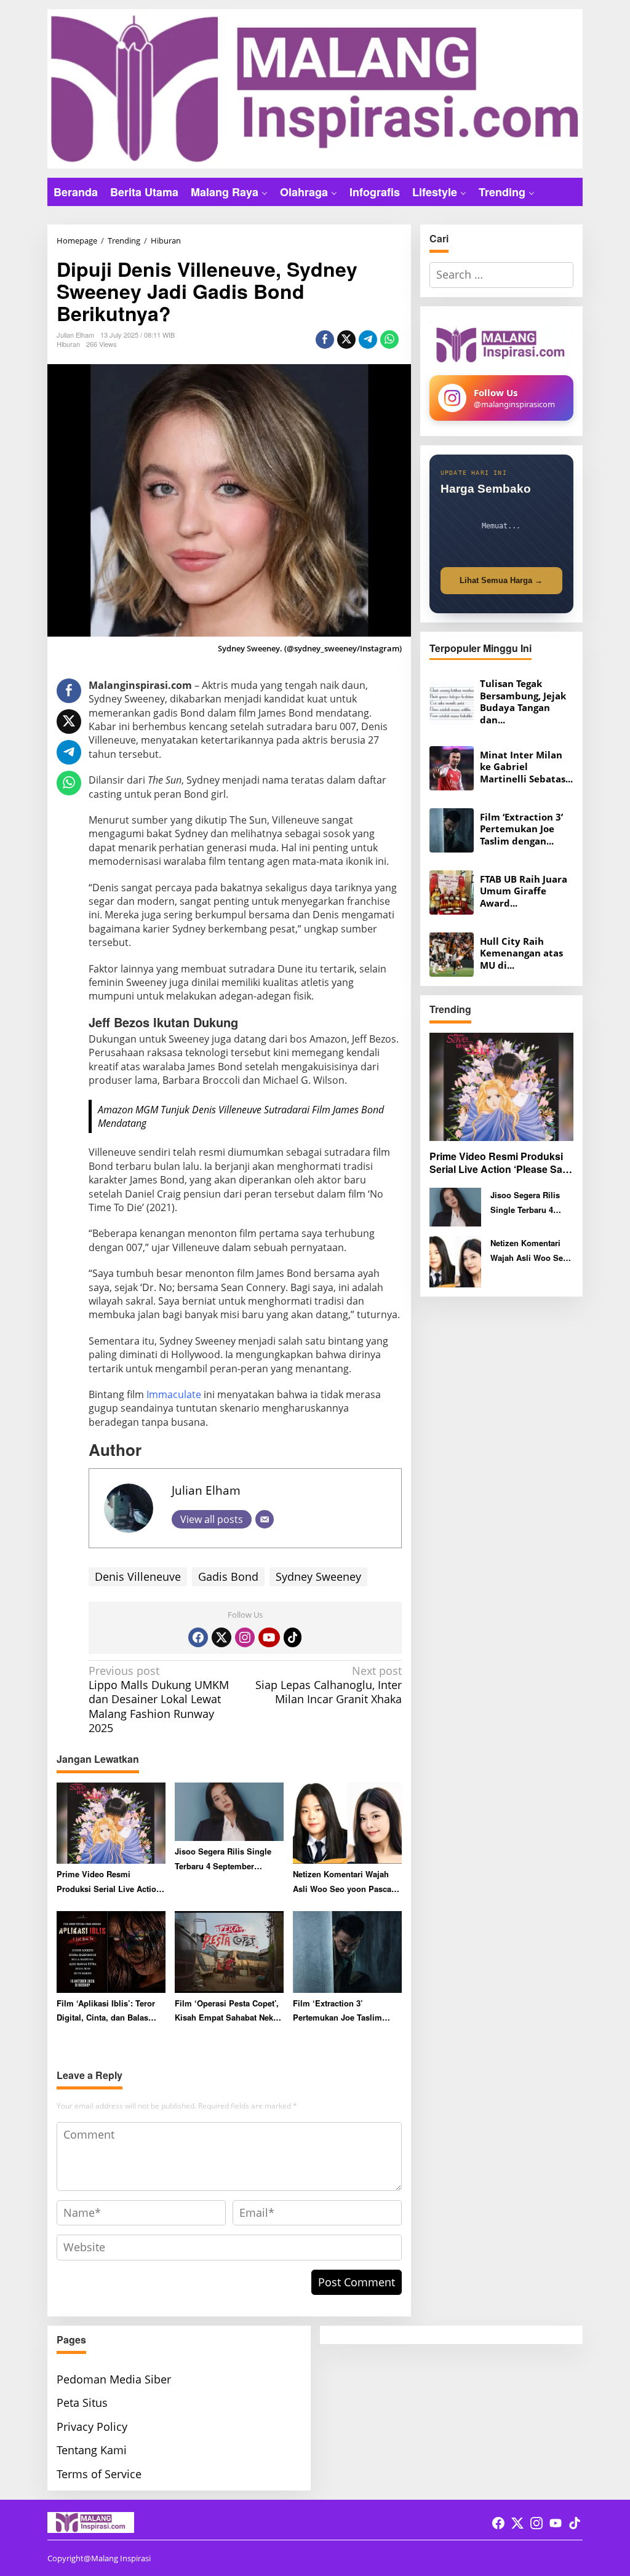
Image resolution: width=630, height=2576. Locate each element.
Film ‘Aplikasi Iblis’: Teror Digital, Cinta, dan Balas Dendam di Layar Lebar (106, 2011)
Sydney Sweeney (318, 1576)
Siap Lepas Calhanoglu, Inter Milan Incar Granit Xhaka (328, 1685)
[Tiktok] (293, 1637)
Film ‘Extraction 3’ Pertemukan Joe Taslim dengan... (521, 829)
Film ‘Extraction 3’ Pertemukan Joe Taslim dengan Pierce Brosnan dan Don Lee (346, 2011)
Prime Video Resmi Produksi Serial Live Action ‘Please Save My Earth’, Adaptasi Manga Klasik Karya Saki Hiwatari (109, 1882)
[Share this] (325, 340)
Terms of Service (99, 2474)
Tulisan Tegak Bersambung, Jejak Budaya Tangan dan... (523, 702)
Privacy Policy (92, 2427)
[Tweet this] (346, 340)
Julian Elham (206, 1490)
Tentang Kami (92, 2450)
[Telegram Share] (368, 340)
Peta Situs (82, 2403)
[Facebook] (198, 1637)
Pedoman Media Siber (114, 2379)
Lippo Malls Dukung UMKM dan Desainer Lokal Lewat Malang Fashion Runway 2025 (159, 1700)
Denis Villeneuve (138, 1576)
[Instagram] (245, 1637)
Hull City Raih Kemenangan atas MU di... (521, 953)
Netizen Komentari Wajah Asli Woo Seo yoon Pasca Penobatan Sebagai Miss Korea (342, 1882)
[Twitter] (221, 1637)
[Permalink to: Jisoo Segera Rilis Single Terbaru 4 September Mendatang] (229, 1811)
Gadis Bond (228, 1576)
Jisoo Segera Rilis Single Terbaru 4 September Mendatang (223, 1859)
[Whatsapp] (389, 340)
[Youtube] (269, 1637)
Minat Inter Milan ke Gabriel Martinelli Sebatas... (526, 767)
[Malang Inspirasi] (315, 87)
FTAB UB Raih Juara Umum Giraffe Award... (524, 891)
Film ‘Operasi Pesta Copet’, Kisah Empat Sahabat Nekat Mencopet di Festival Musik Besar (227, 2011)
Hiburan (68, 344)
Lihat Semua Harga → (501, 580)
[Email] (265, 1519)
